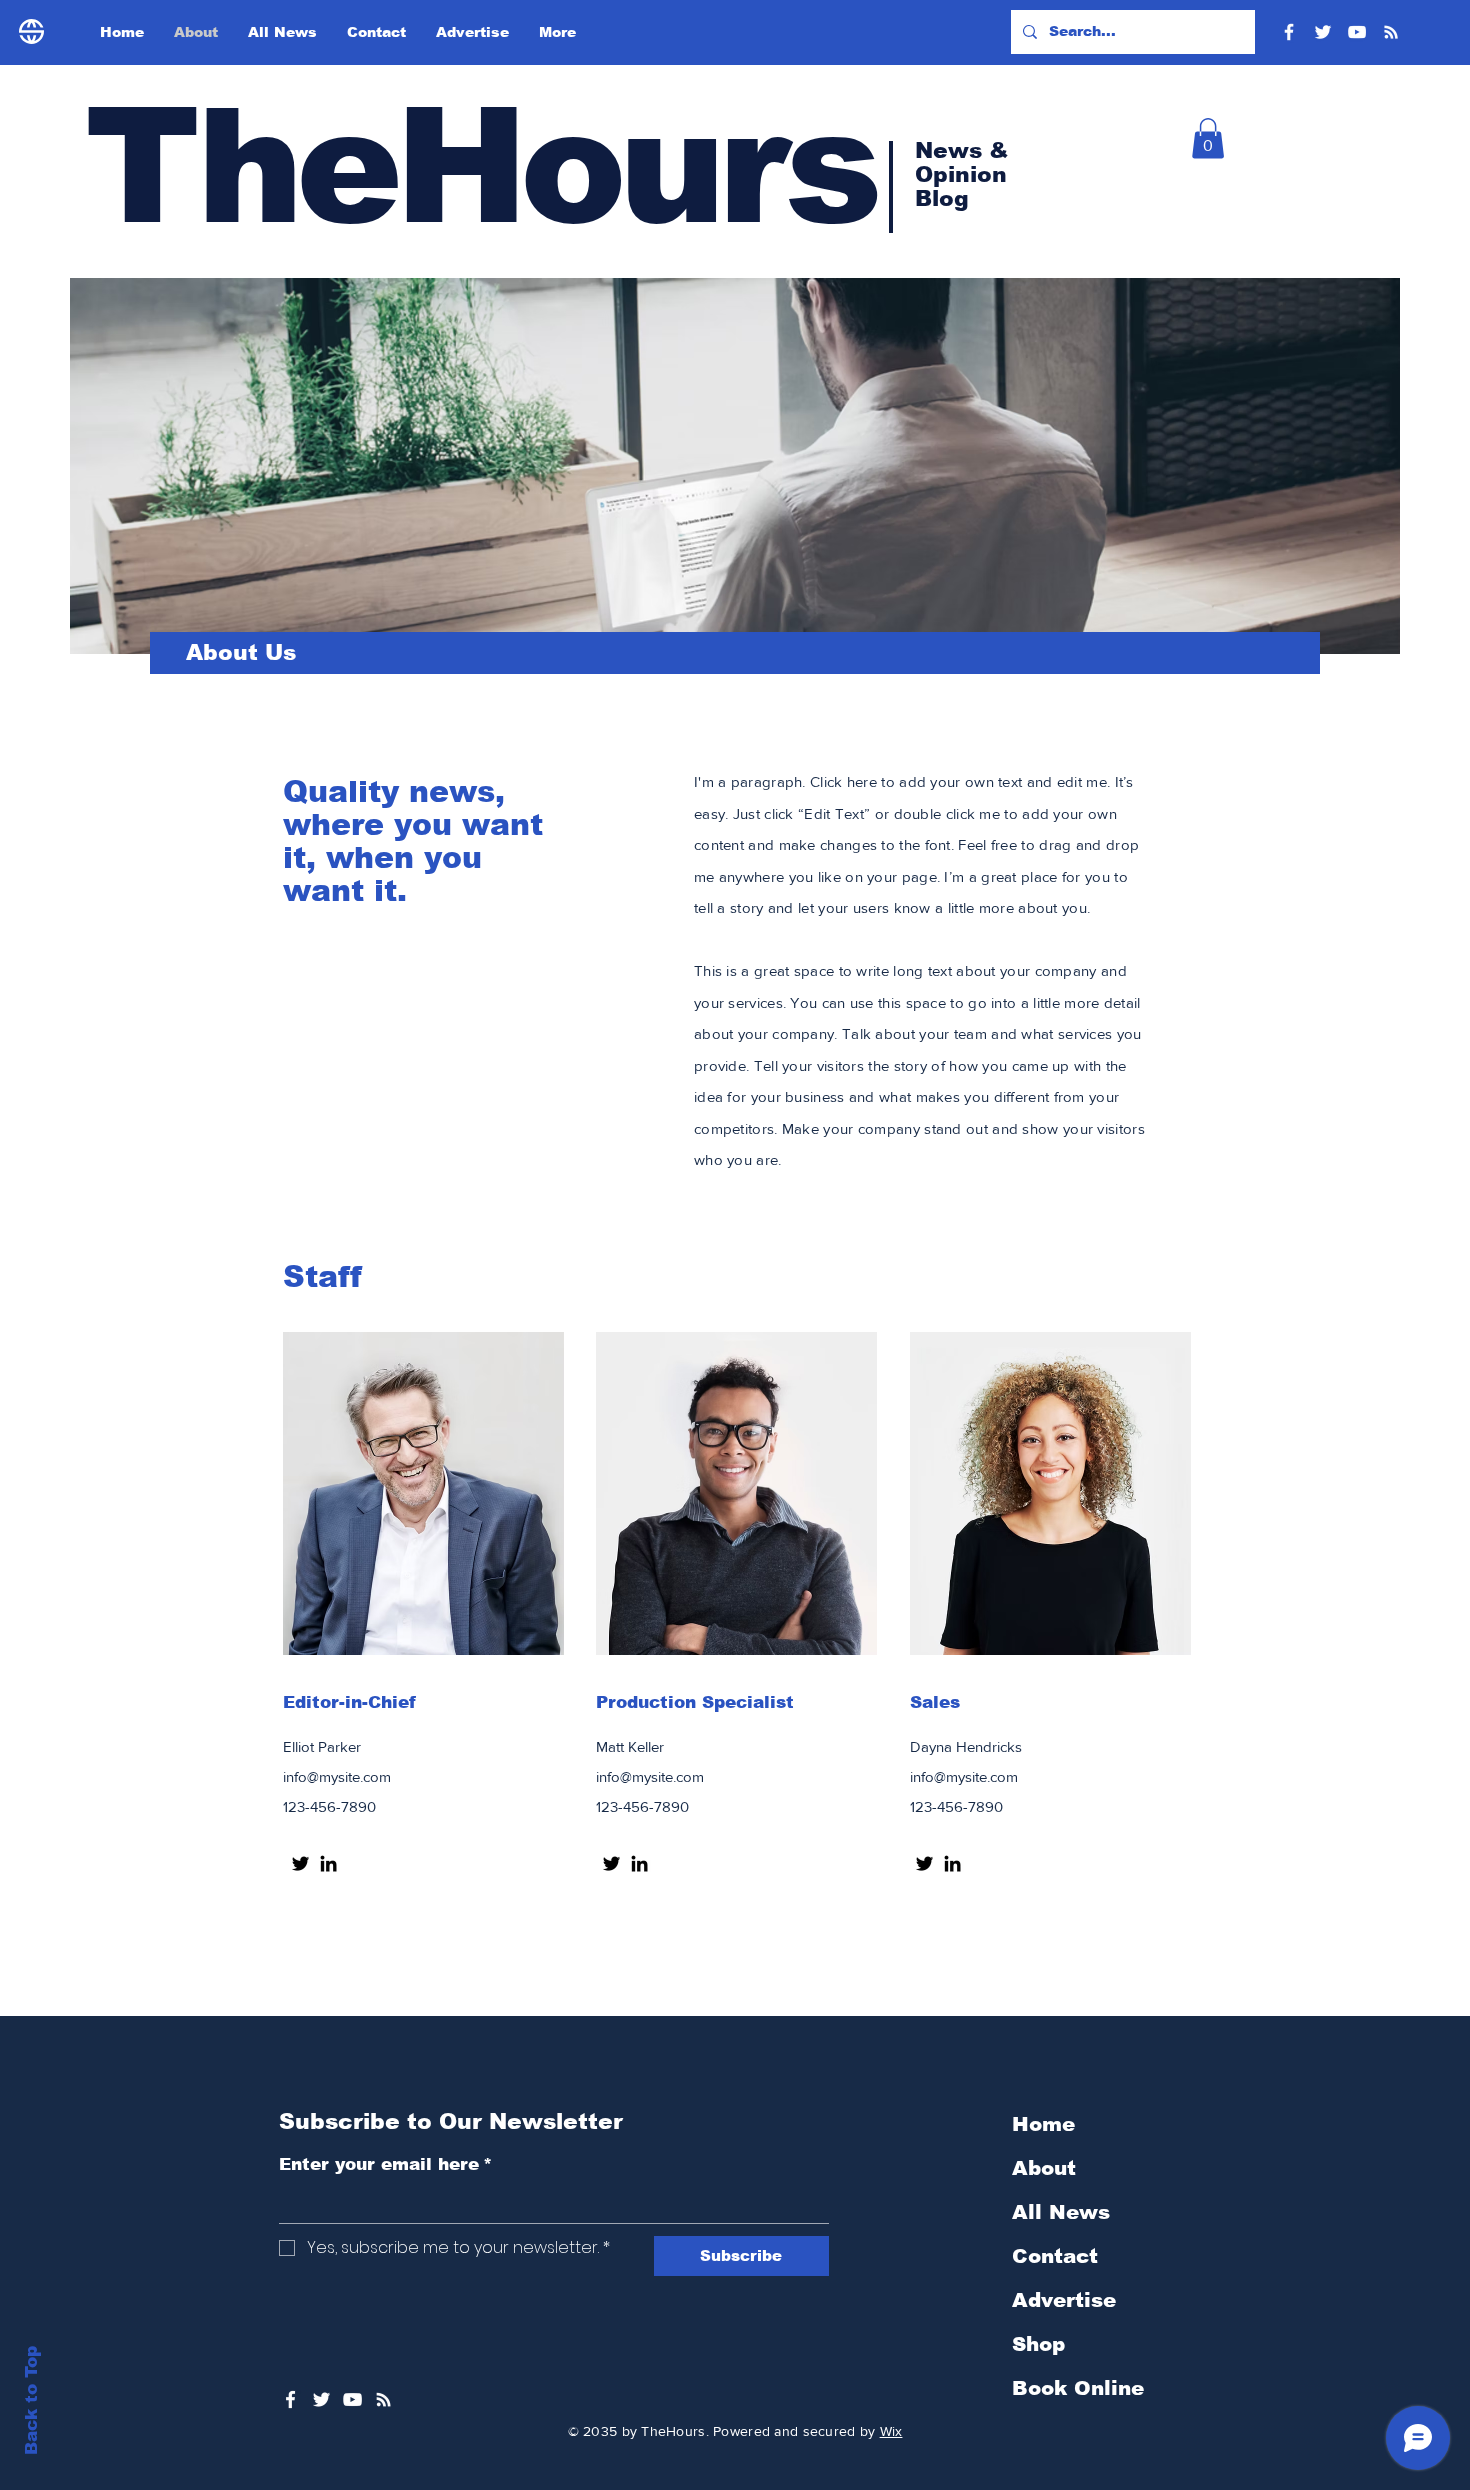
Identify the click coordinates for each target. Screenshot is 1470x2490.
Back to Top (31, 2400)
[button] (1208, 138)
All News (1061, 2212)
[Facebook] (1289, 32)
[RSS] (1391, 32)
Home (1043, 2124)
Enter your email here (385, 2164)
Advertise (1064, 2300)
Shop (1038, 2344)
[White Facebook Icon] (290, 2399)
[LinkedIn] (328, 1863)
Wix (891, 2431)
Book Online (1078, 2388)
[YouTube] (1357, 32)
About (1044, 2168)
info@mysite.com (337, 1776)
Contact (1055, 2256)
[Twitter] (1323, 32)
